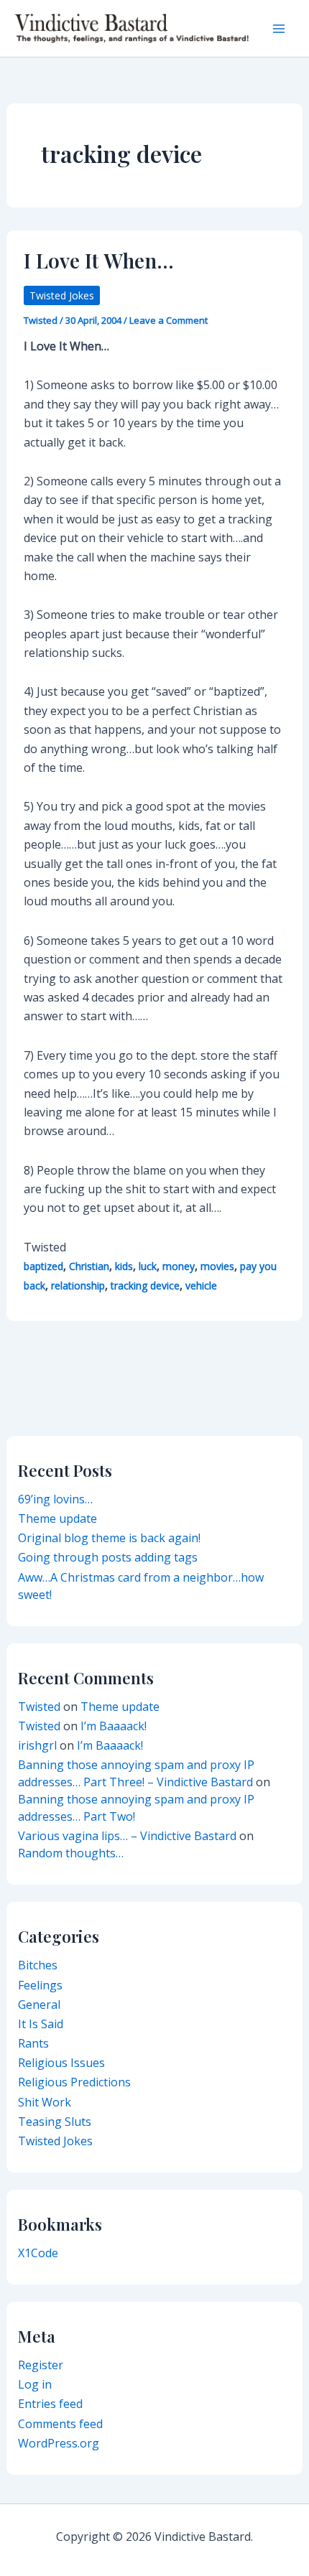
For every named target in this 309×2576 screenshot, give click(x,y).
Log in (35, 2384)
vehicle (201, 1285)
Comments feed (60, 2424)
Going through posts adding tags (108, 1557)
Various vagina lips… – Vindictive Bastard (127, 1836)
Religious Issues (61, 2063)
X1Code (38, 2253)
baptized (43, 1266)
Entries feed (50, 2404)
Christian (89, 1266)
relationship (78, 1285)
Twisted (39, 1707)
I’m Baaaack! (114, 1726)
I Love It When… (99, 260)
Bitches (38, 1965)
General (39, 2005)
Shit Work (45, 2102)
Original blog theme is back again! (109, 1538)
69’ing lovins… (55, 1499)
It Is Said (41, 2024)
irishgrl (37, 1745)
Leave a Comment (169, 320)
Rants (33, 2043)
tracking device (145, 1285)
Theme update (57, 1518)
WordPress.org (59, 2443)
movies (217, 1266)
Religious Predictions (74, 2082)
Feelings (40, 1985)
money (179, 1266)
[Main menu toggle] (279, 29)
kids (124, 1266)
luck (148, 1266)
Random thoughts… (71, 1853)
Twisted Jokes (62, 295)
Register (41, 2365)
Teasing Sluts (55, 2122)
